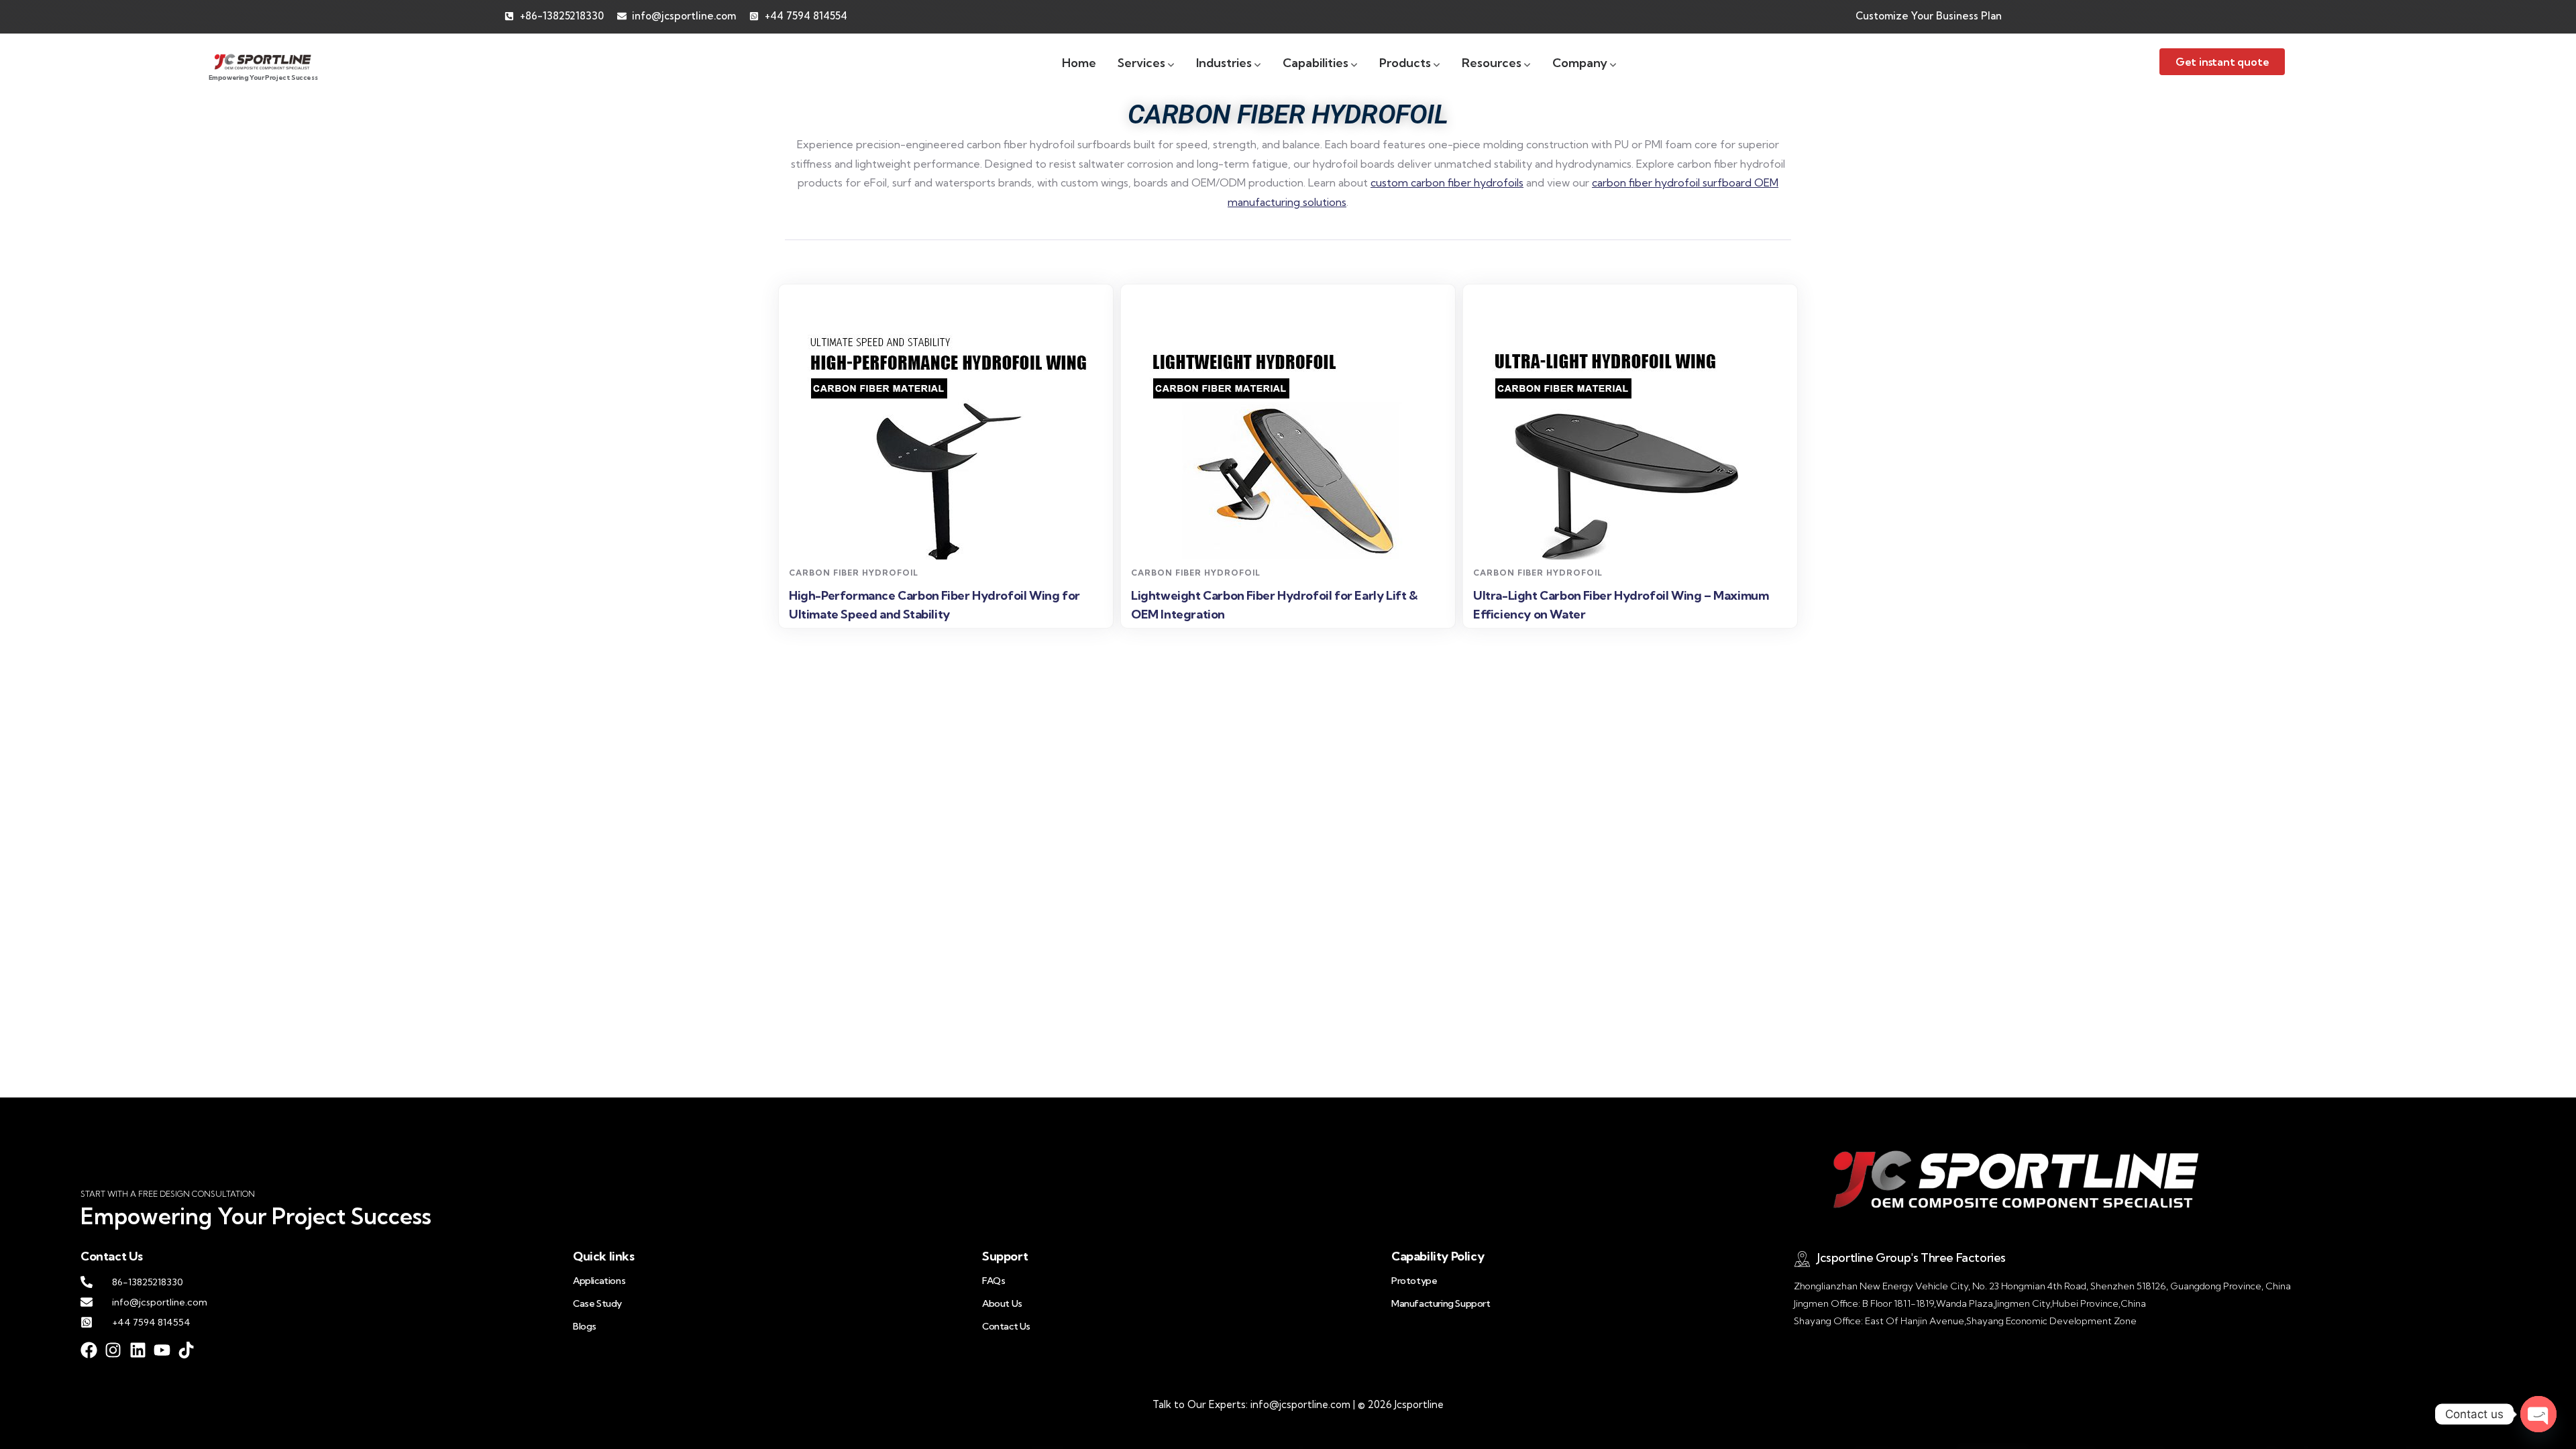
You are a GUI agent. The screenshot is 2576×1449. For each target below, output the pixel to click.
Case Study (597, 1303)
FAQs (994, 1281)
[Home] (263, 61)
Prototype (1414, 1281)
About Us (1002, 1303)
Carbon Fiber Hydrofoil (854, 573)
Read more (948, 535)
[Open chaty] (2538, 1414)
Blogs (585, 1326)
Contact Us (1006, 1326)
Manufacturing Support (1441, 1303)
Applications (599, 1281)
